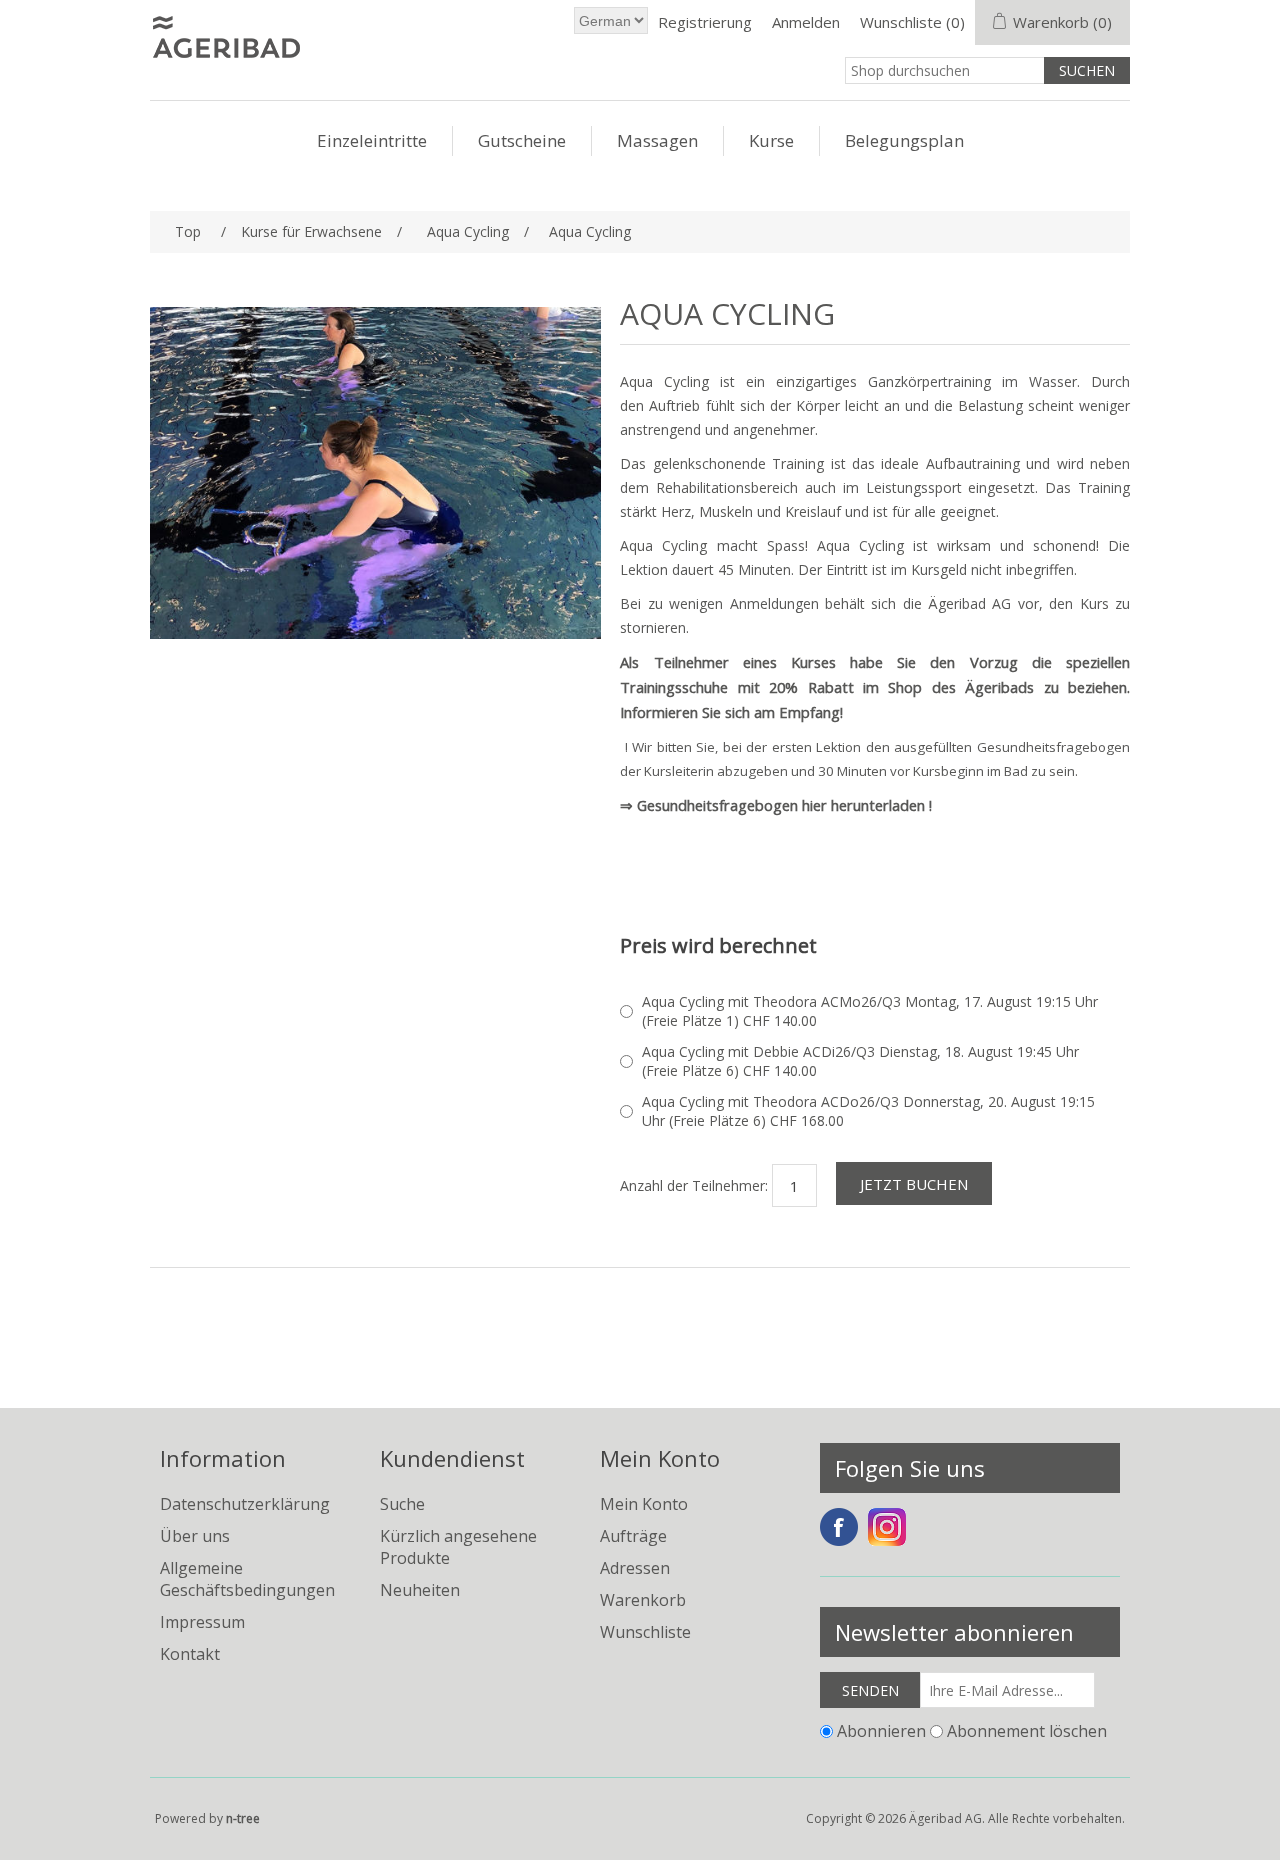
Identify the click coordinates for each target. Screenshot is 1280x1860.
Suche (402, 1504)
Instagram (887, 1527)
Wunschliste (645, 1632)
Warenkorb (643, 1600)
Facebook (839, 1527)
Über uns (195, 1536)
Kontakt (190, 1654)
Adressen (635, 1568)
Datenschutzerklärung (245, 1504)
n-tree (243, 1818)
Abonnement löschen (1027, 1731)
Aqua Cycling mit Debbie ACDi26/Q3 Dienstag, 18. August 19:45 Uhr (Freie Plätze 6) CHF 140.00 (860, 1061)
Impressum (202, 1622)
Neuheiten (420, 1590)
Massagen (657, 140)
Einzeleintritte (372, 140)
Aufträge (633, 1536)
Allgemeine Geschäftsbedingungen (247, 1579)
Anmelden (806, 22)
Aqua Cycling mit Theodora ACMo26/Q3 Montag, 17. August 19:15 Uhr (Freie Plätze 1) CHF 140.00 (870, 1011)
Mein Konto (644, 1504)
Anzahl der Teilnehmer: (694, 1185)
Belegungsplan (904, 140)
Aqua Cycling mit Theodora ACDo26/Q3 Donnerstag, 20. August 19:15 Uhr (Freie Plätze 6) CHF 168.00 (868, 1111)
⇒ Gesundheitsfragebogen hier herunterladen (772, 805)
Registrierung (705, 22)
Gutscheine (522, 140)
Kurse (771, 140)
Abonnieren (881, 1731)
